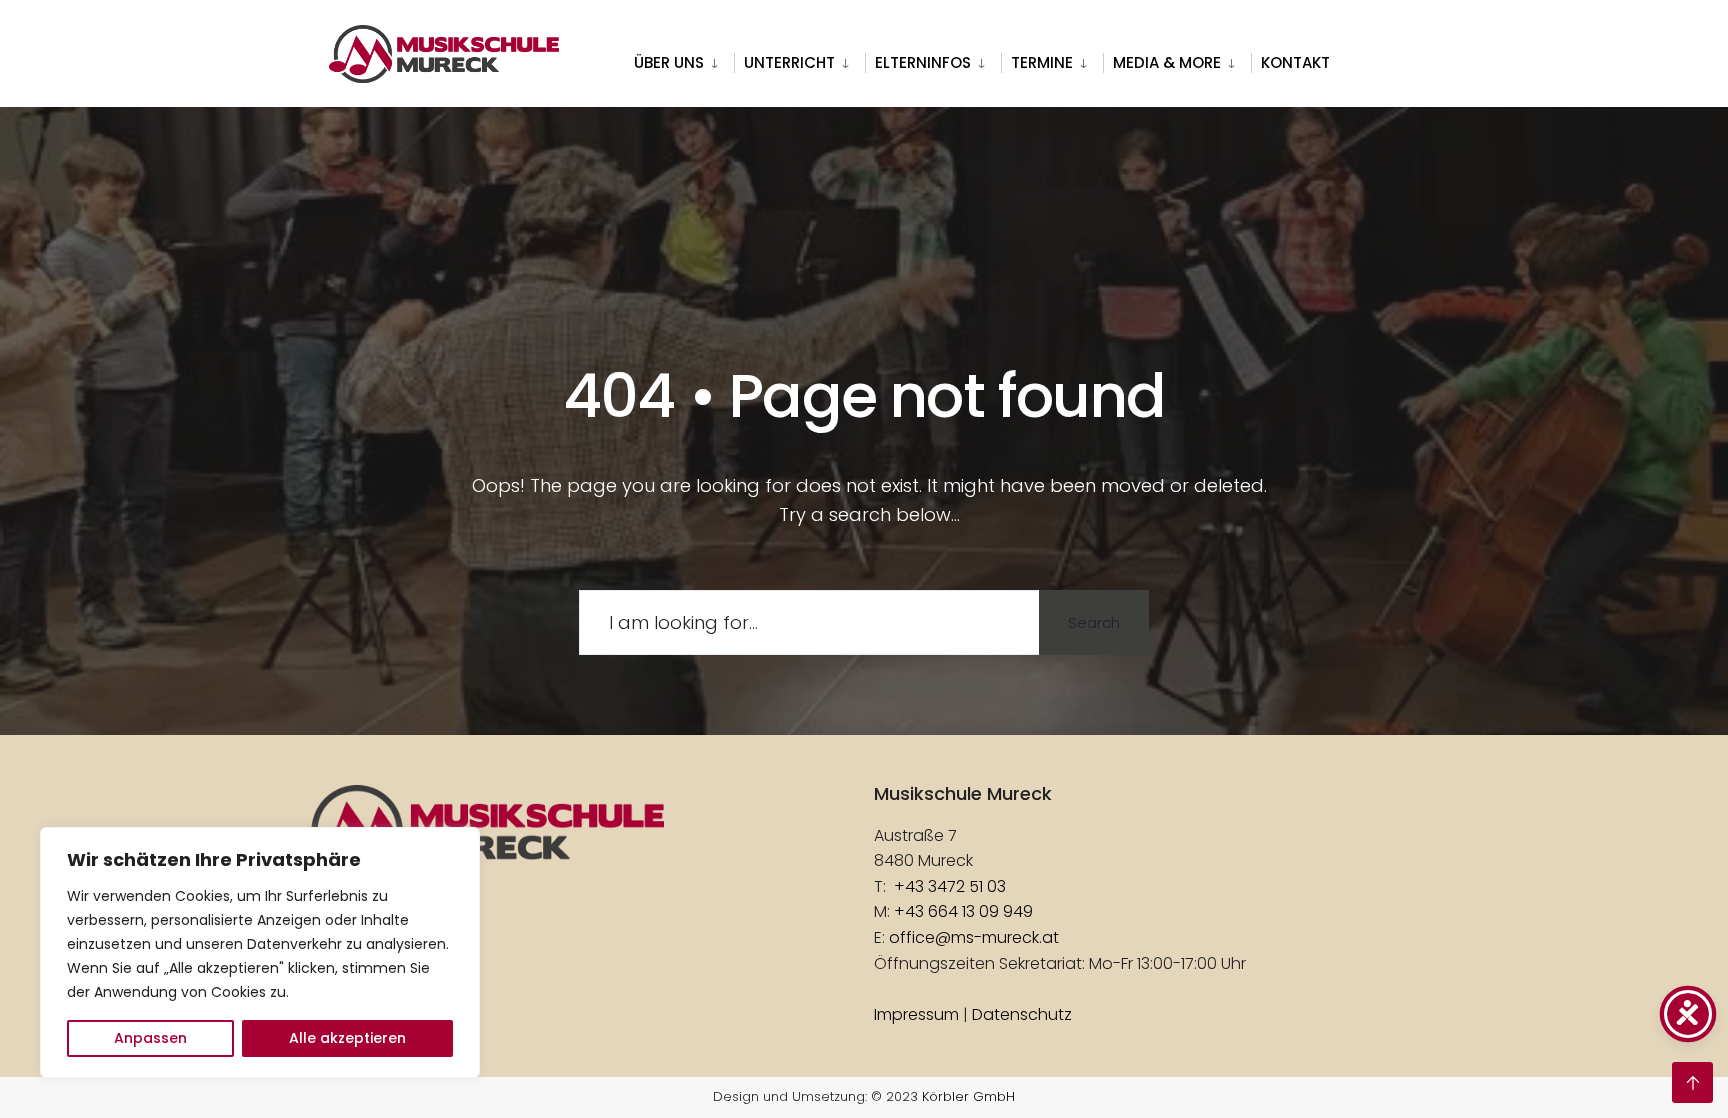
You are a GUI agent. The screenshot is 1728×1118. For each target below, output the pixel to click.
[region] (260, 952)
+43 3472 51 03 (950, 886)
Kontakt (1295, 62)
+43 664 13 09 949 (963, 911)
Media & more (1167, 62)
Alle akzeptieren (347, 1038)
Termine (1042, 62)
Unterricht (789, 62)
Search (1094, 622)
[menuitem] (684, 59)
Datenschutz (1022, 1014)
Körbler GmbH (968, 1096)
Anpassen (150, 1038)
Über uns (669, 62)
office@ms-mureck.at (974, 937)
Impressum (916, 1014)
